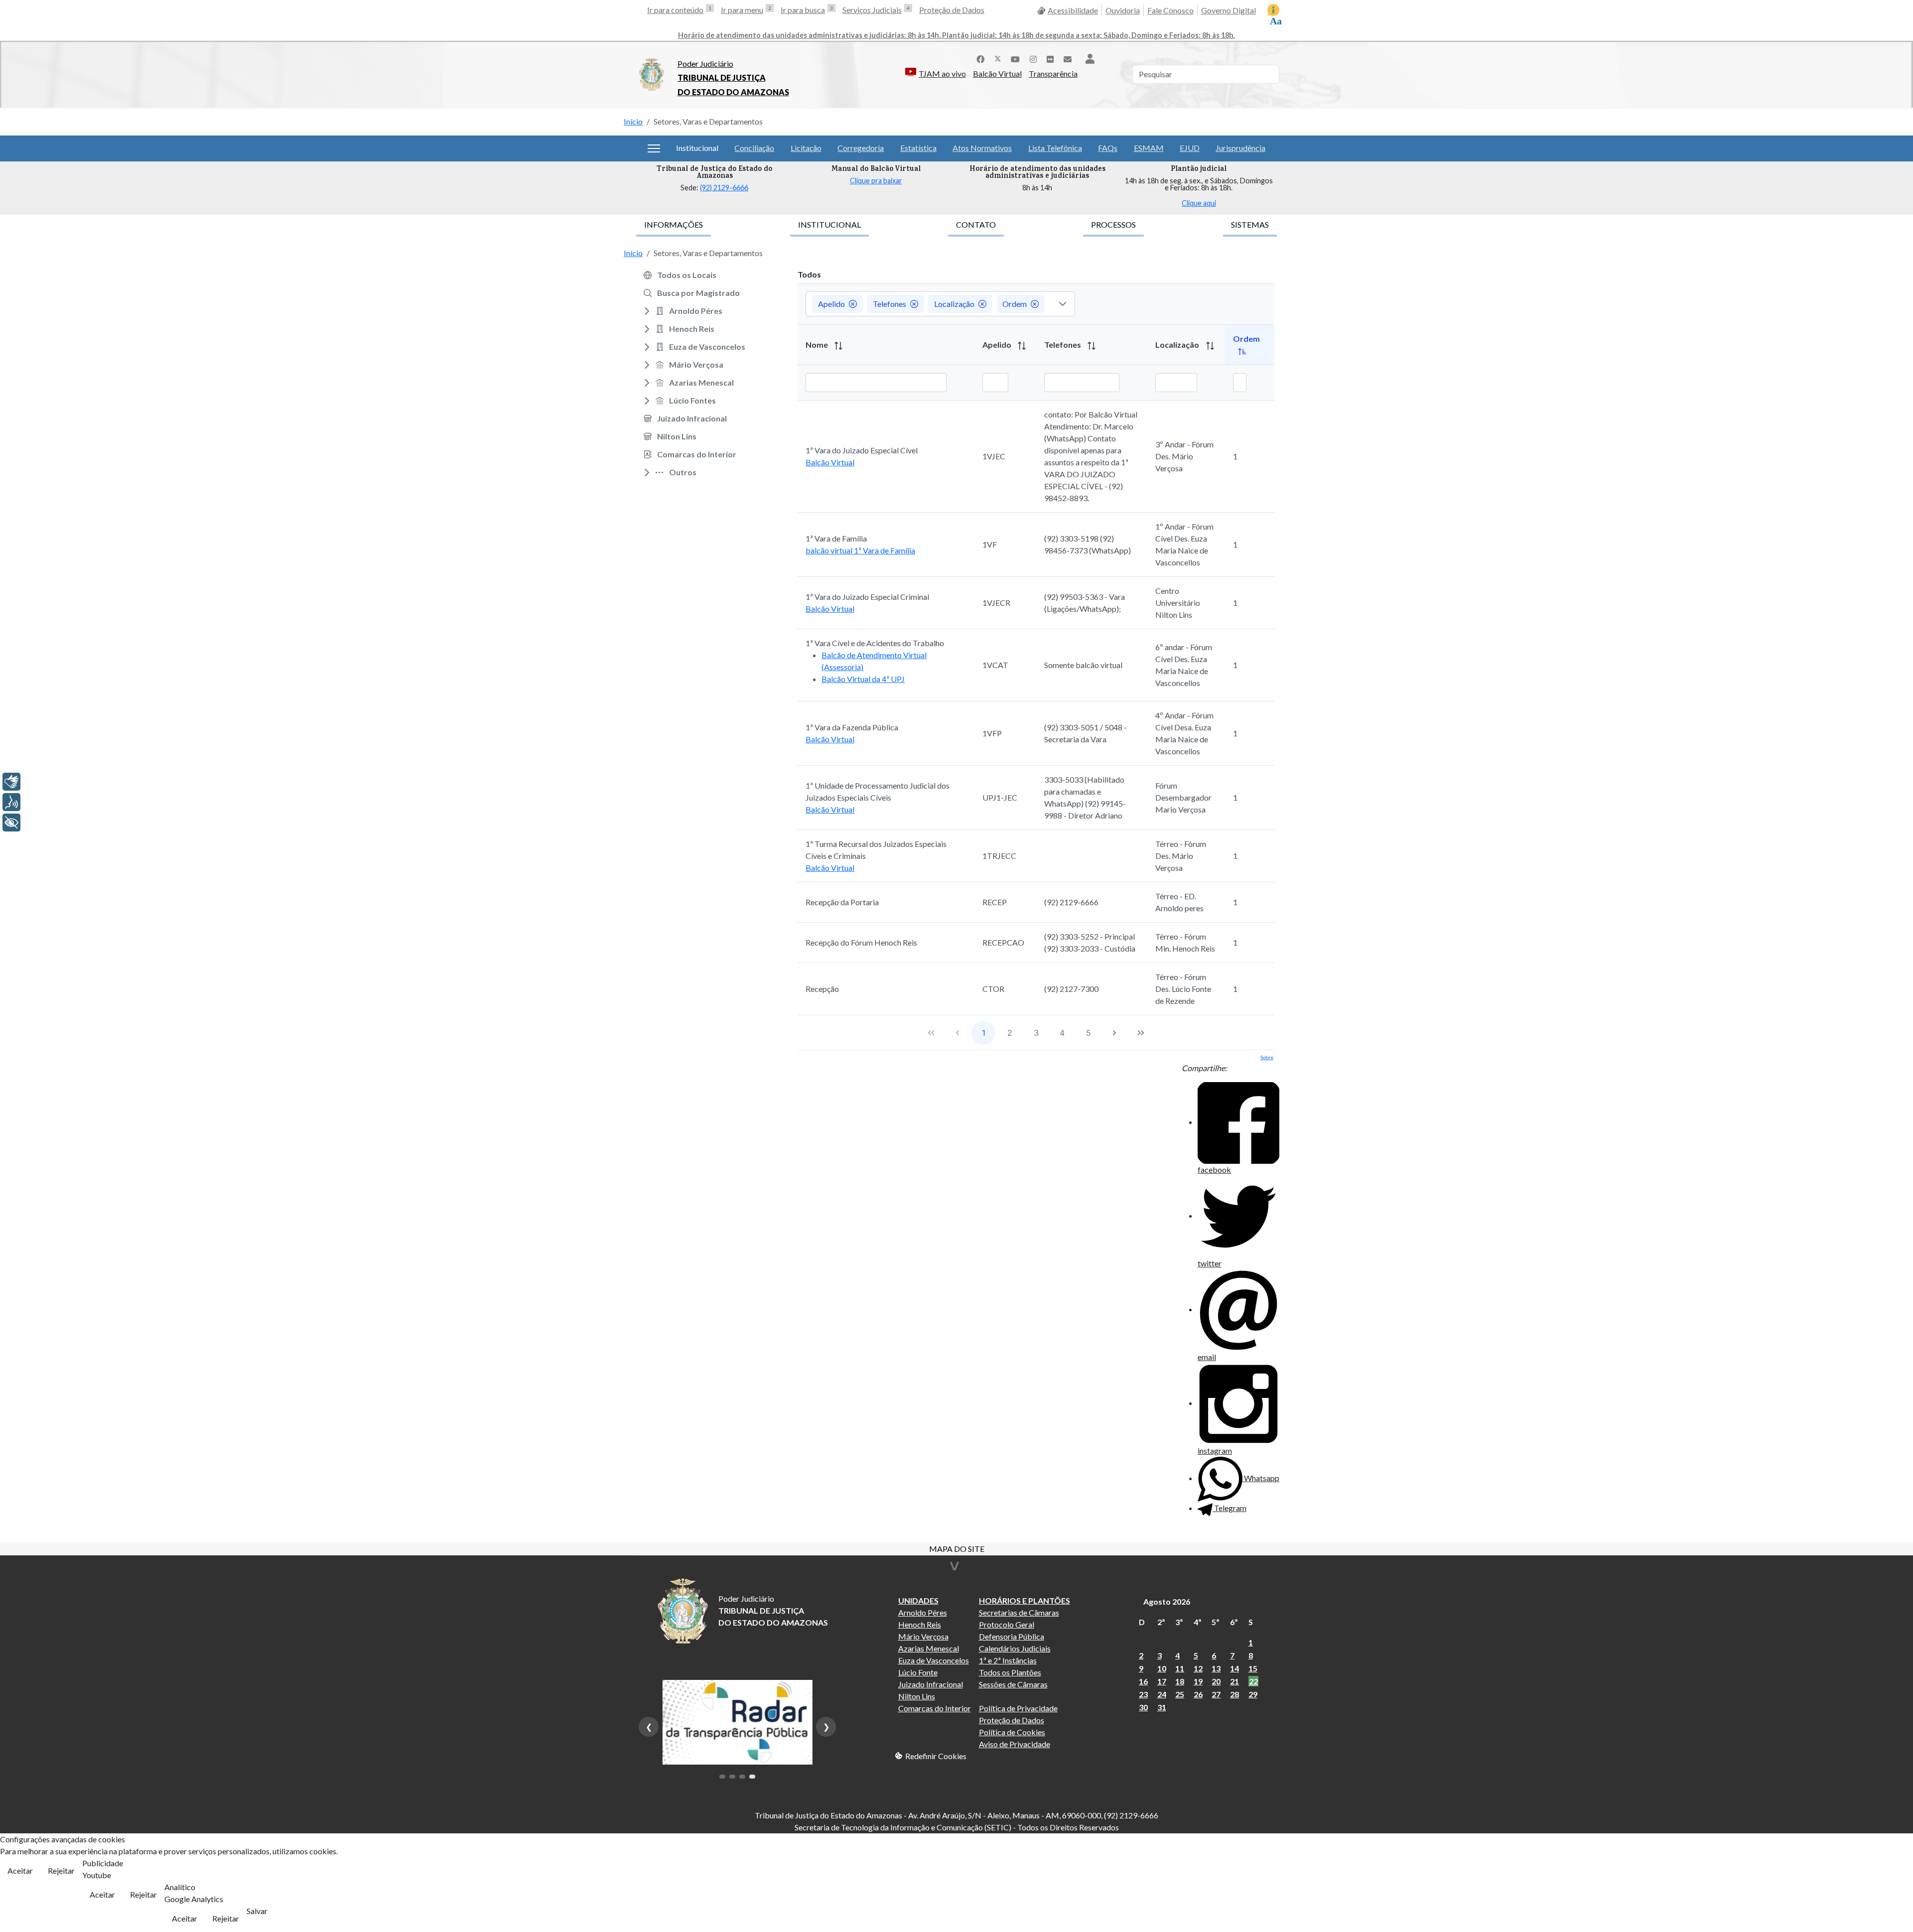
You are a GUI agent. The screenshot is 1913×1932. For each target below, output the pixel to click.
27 (1216, 1694)
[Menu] (654, 148)
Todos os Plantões (1010, 1672)
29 (1253, 1694)
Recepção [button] (822, 989)
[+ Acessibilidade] (11, 823)
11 (1180, 1668)
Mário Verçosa (923, 1636)
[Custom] (1068, 58)
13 (1216, 1668)
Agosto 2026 (1167, 1601)
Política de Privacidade (1018, 1708)
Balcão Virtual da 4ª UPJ (863, 679)
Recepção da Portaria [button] (842, 902)
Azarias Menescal (929, 1648)
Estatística (918, 148)
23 (1143, 1694)
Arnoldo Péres (923, 1612)
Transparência (1053, 73)
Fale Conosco (1170, 10)
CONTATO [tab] (976, 224)
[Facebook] (980, 58)
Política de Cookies (1012, 1732)
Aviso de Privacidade (1015, 1744)
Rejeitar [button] (61, 1870)
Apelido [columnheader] (998, 345)
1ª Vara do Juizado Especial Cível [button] (862, 450)
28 (1234, 1694)
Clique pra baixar (876, 181)
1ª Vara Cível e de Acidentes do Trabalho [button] (875, 643)
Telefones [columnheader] (1063, 345)
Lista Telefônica (1055, 148)
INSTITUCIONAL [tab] (829, 224)
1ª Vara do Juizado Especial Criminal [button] (867, 597)
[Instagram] (1033, 58)
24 (1162, 1694)
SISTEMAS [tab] (1250, 224)
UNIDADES (918, 1600)
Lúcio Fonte (918, 1672)
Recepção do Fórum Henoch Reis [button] (861, 942)
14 (1234, 1668)
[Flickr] (1050, 58)
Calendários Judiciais (1015, 1648)
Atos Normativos (982, 148)
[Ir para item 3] (742, 1777)
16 (1143, 1681)
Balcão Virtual (997, 73)
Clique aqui (1199, 203)
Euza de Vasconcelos (934, 1660)
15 (1253, 1668)
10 (1162, 1668)
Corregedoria (861, 148)
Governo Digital (1229, 10)
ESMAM (1149, 148)
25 (1180, 1694)
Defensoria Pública (1012, 1636)
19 (1198, 1681)
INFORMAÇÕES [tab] (674, 224)
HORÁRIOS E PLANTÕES (1025, 1600)
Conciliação (754, 148)
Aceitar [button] (20, 1870)
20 (1216, 1681)
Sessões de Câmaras (1013, 1684)
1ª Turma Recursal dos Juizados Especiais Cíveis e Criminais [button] (876, 850)
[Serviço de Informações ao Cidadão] (1273, 10)
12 (1198, 1668)
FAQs (1108, 148)
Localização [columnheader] (1178, 345)
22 (1253, 1681)
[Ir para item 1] (722, 1777)
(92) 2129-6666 (724, 188)
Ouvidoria (1123, 10)
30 (1143, 1707)
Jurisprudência (1240, 148)
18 (1180, 1681)
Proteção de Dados (952, 10)
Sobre (1267, 1057)
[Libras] (11, 782)
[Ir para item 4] (752, 1777)
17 (1162, 1681)
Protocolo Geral (1007, 1624)
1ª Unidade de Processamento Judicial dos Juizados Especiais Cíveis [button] (878, 791)
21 (1234, 1681)
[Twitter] (998, 58)
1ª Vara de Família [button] (836, 538)
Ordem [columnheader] (1246, 339)
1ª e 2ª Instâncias (1008, 1660)
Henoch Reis (920, 1624)
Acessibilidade (1073, 10)
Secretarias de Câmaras (1019, 1612)
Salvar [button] (257, 1911)
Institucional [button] (697, 148)
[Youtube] (1015, 58)
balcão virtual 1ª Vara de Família (860, 550)
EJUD (1190, 148)
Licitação (806, 148)
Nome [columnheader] (818, 345)
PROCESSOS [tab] (1113, 224)
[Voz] (11, 802)
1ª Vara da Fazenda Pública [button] (852, 727)
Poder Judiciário (705, 64)
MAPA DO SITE (957, 1550)
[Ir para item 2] (732, 1777)
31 (1162, 1707)
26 (1198, 1694)
